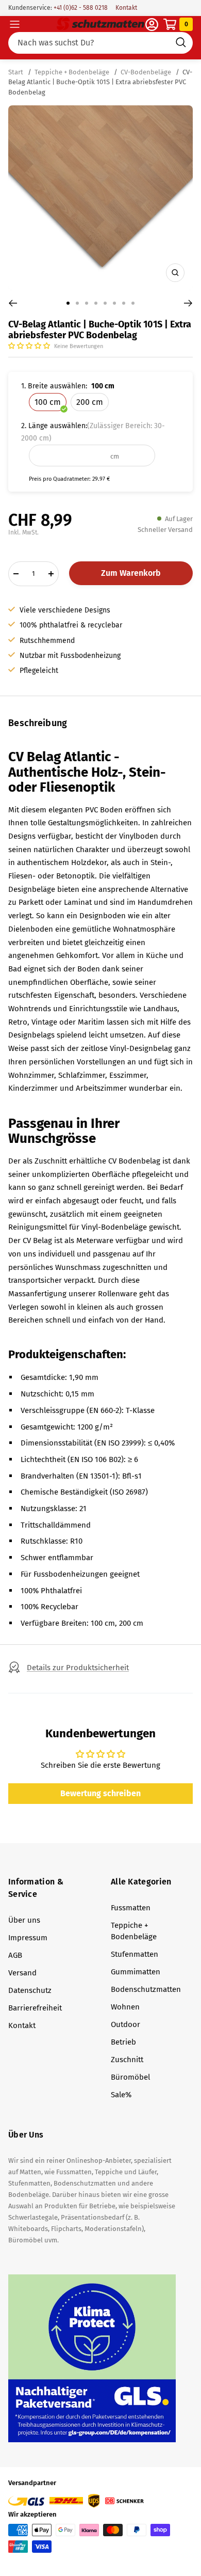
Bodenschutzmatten (146, 1989)
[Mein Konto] (152, 25)
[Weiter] (188, 303)
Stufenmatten (135, 1954)
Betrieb (123, 2042)
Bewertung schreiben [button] (100, 1793)
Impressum (28, 1938)
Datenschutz (30, 1990)
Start (16, 72)
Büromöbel (130, 2077)
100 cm (48, 402)
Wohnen (125, 2007)
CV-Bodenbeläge (146, 72)
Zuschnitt (127, 2060)
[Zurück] (13, 303)
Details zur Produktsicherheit (78, 1668)
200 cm (90, 402)
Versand (22, 1973)
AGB (15, 1955)
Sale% (121, 2095)
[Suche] (100, 43)
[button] (30, 346)
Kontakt (126, 8)
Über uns (24, 1920)
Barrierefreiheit (35, 2008)
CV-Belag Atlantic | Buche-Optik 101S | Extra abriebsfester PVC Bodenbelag (100, 82)
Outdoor (125, 2024)
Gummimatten (136, 1972)
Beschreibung (38, 723)
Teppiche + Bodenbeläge (72, 72)
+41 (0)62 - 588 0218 (80, 8)
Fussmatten (131, 1908)
